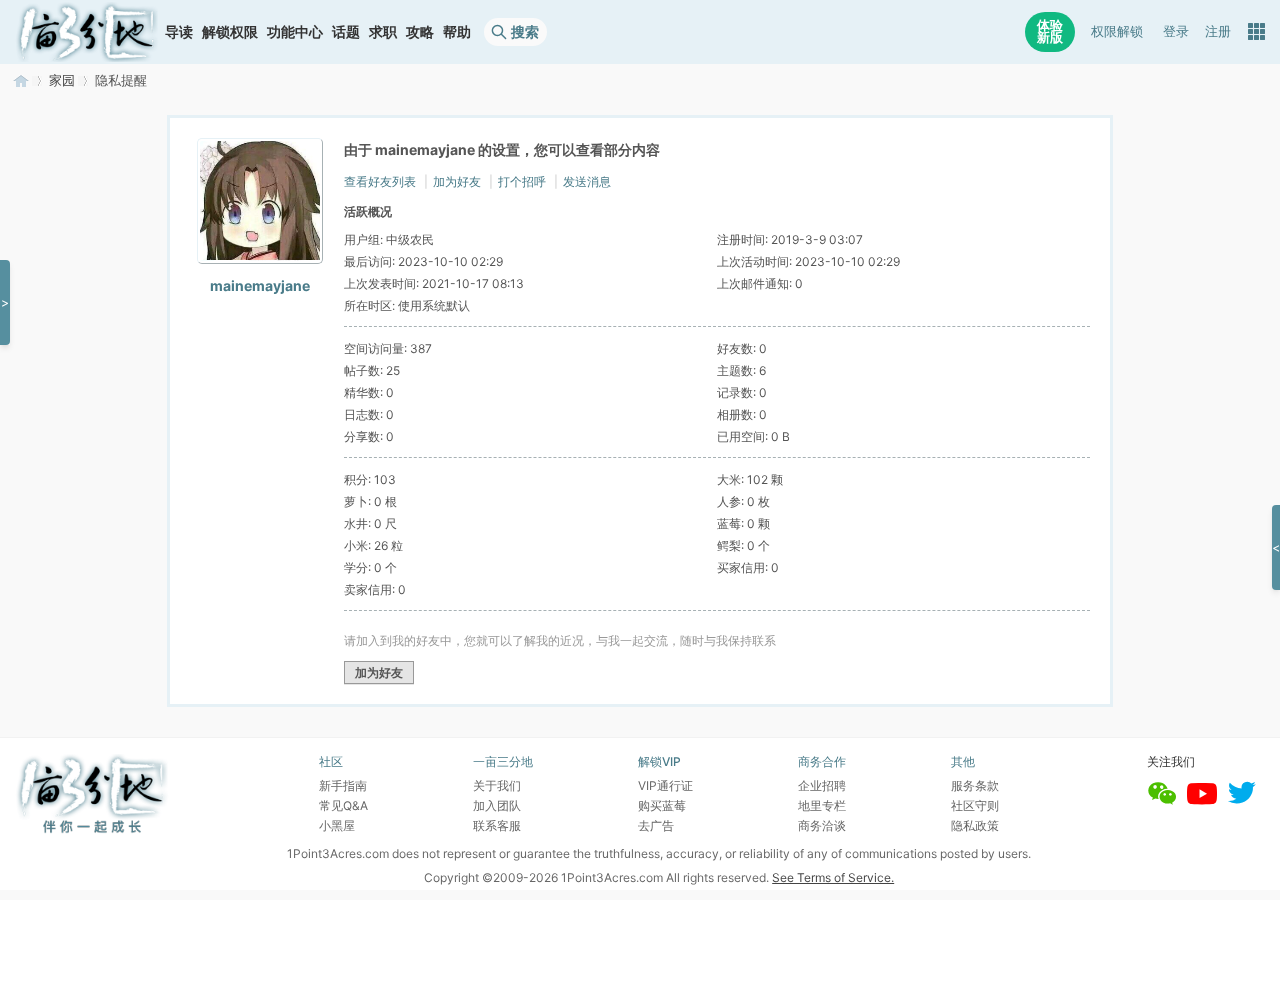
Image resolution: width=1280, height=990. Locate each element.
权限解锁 (1117, 31)
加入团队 (497, 805)
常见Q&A (343, 805)
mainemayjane (260, 285)
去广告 (656, 825)
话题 (346, 31)
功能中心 (295, 31)
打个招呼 (522, 181)
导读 (179, 31)
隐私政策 (975, 825)
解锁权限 (230, 31)
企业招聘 (822, 785)
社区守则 (975, 805)
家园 (62, 80)
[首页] (87, 32)
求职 (383, 31)
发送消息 (587, 181)
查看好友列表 (380, 181)
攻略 (420, 31)
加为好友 (457, 181)
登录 (1176, 31)
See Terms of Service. (833, 877)
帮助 (457, 31)
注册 (1218, 31)
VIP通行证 (665, 785)
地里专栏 (822, 805)
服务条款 (975, 785)
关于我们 (497, 785)
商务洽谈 (822, 825)
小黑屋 (337, 825)
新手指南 (343, 785)
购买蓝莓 (662, 805)
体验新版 (1050, 31)
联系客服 (497, 825)
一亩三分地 (21, 80)
